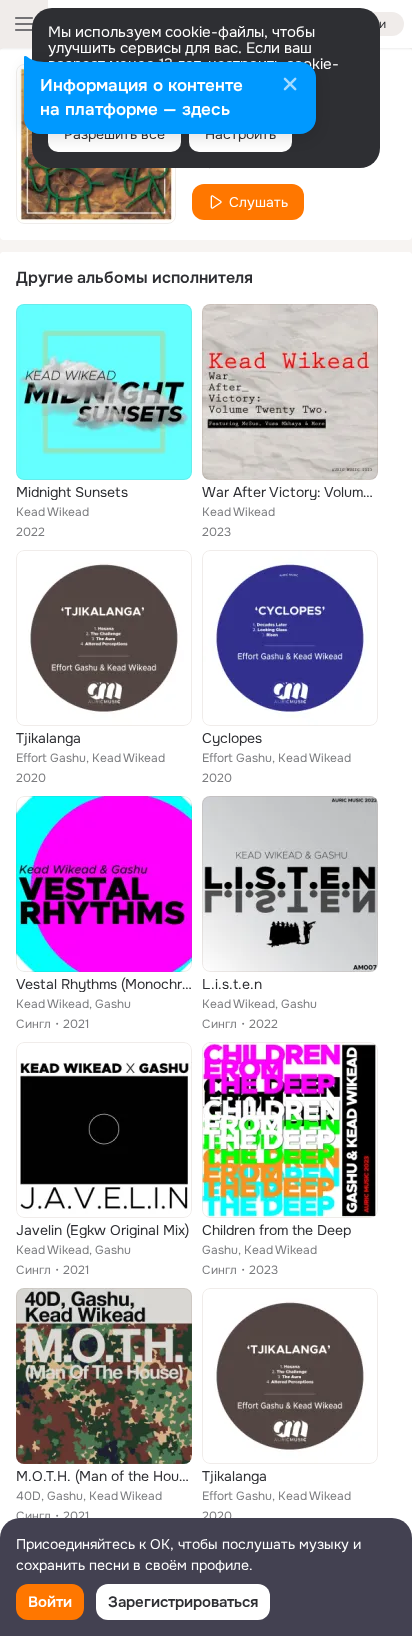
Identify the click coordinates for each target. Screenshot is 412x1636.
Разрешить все (114, 134)
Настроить (240, 134)
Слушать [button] (258, 202)
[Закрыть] (290, 86)
